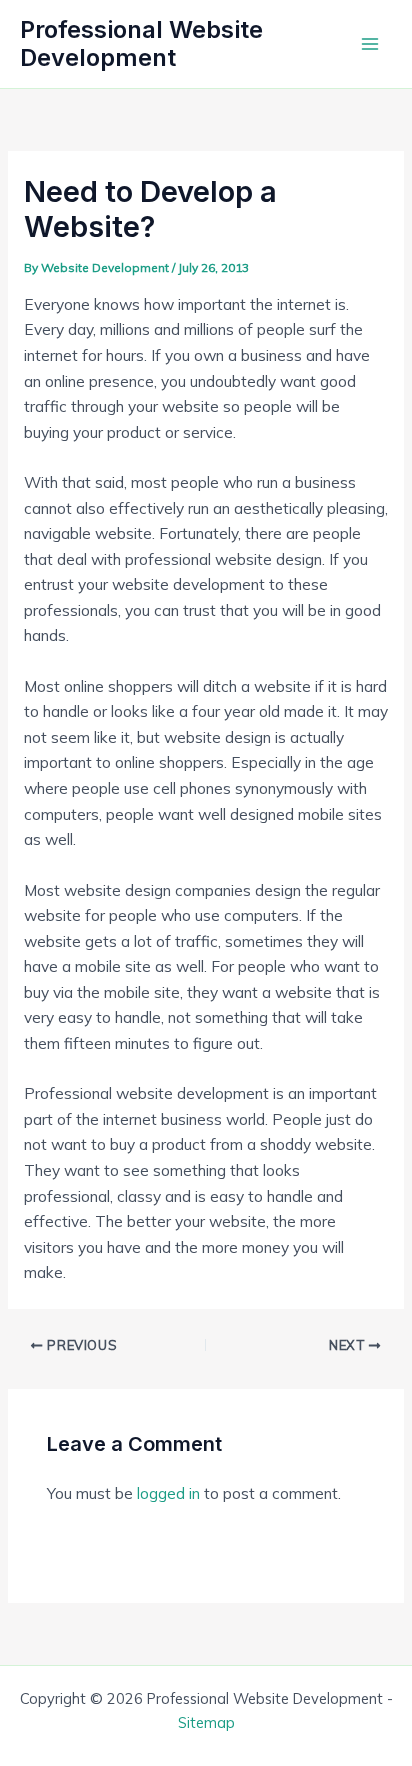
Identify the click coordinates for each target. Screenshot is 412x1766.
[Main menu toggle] (370, 43)
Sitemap (206, 1722)
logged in (168, 1493)
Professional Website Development (141, 43)
